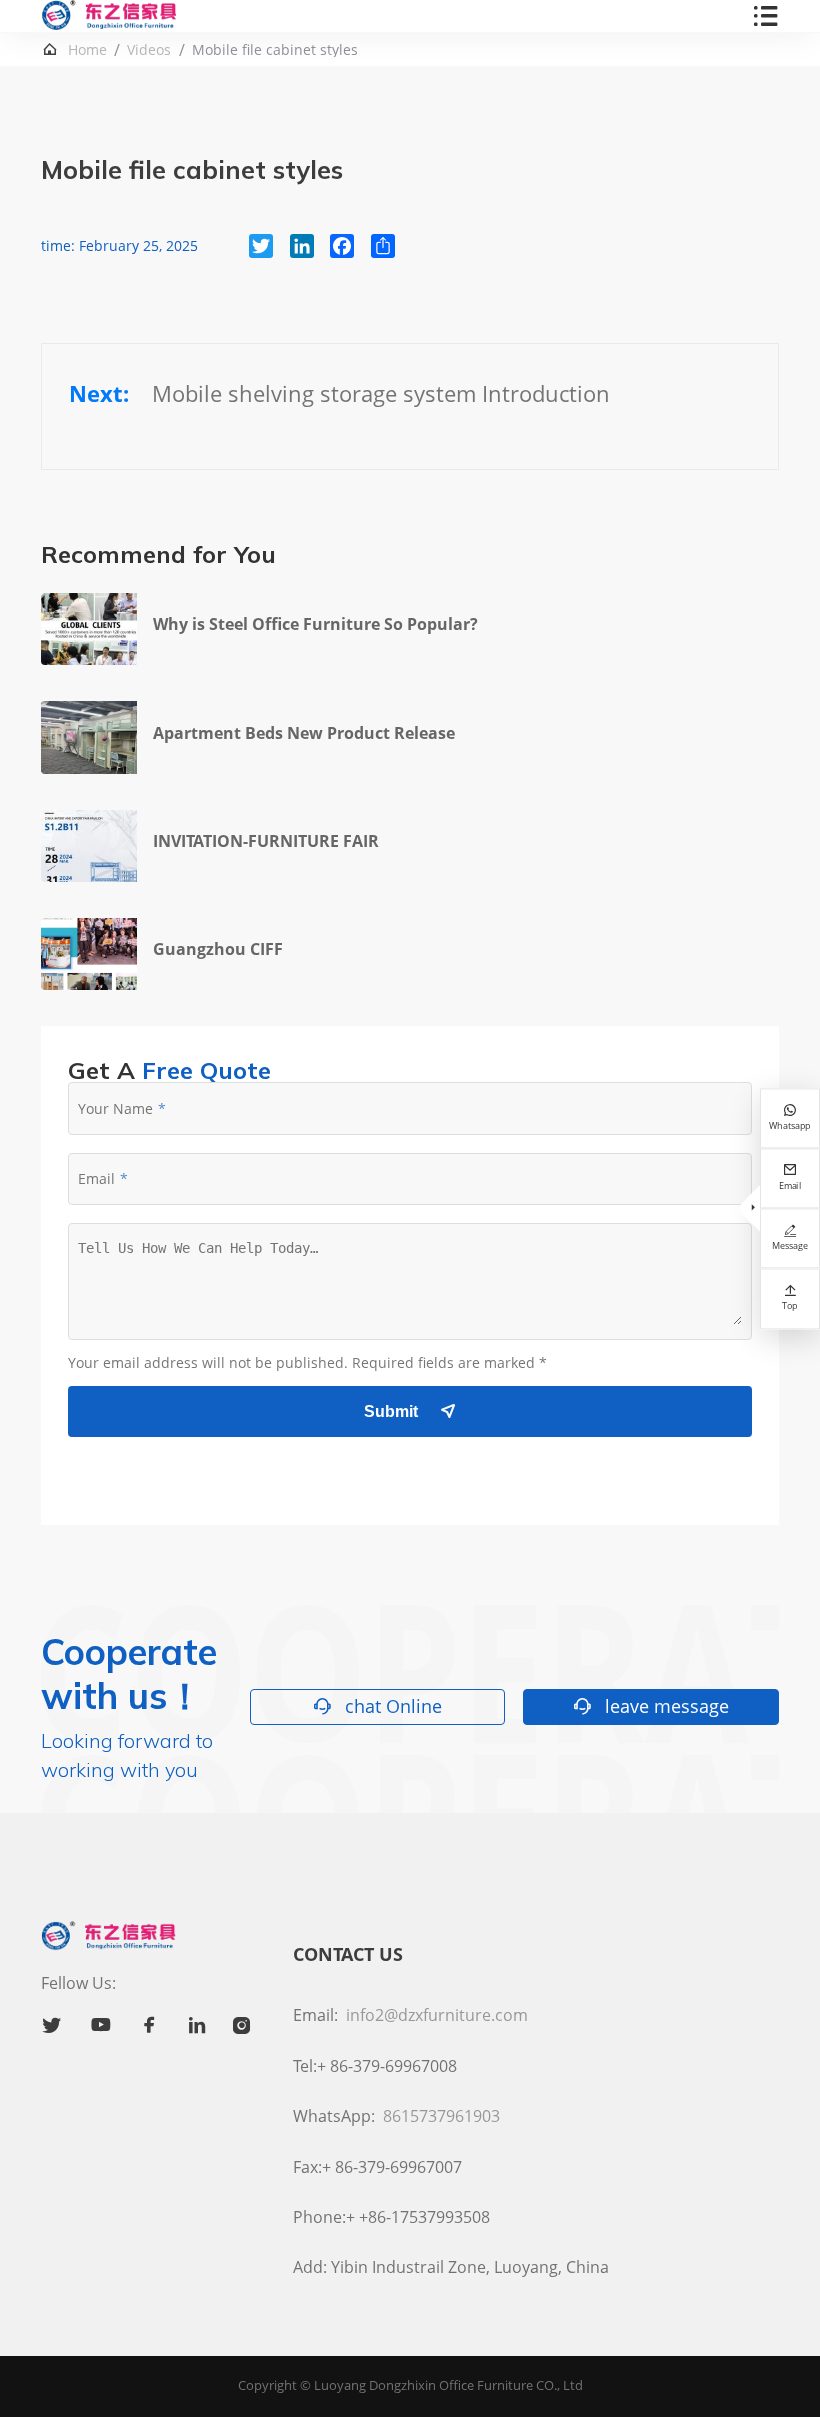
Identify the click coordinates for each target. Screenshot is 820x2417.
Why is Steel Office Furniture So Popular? (315, 624)
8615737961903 (441, 2116)
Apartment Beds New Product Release (304, 733)
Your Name (115, 1108)
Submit (410, 1411)
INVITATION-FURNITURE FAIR (266, 841)
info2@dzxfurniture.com (437, 2015)
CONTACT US (348, 1954)
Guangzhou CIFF (218, 949)
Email (96, 1178)
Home (87, 50)
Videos (149, 50)
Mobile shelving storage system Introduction (381, 393)
